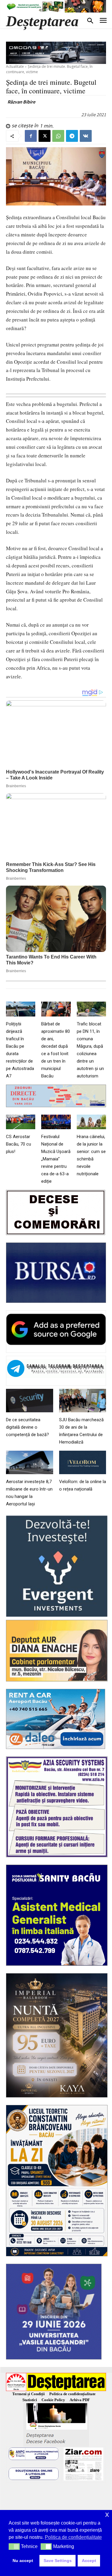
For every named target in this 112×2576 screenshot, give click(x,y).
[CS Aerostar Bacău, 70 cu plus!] (21, 1122)
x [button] (107, 2514)
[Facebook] (31, 136)
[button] (14, 2547)
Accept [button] (89, 2561)
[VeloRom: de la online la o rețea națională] (83, 1462)
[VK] (86, 136)
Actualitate (15, 66)
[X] (45, 136)
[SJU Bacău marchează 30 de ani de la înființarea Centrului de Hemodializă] (83, 1401)
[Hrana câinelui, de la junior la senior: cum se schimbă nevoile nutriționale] (91, 1122)
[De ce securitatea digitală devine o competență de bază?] (30, 1401)
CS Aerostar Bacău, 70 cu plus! (19, 1144)
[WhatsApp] (58, 136)
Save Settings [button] (58, 2561)
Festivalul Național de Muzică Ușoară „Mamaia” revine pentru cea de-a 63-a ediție (56, 1159)
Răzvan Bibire (21, 102)
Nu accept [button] (23, 2561)
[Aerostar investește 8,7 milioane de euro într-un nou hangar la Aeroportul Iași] (30, 1462)
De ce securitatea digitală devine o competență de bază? (27, 1427)
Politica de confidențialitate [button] (73, 2537)
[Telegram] (72, 136)
